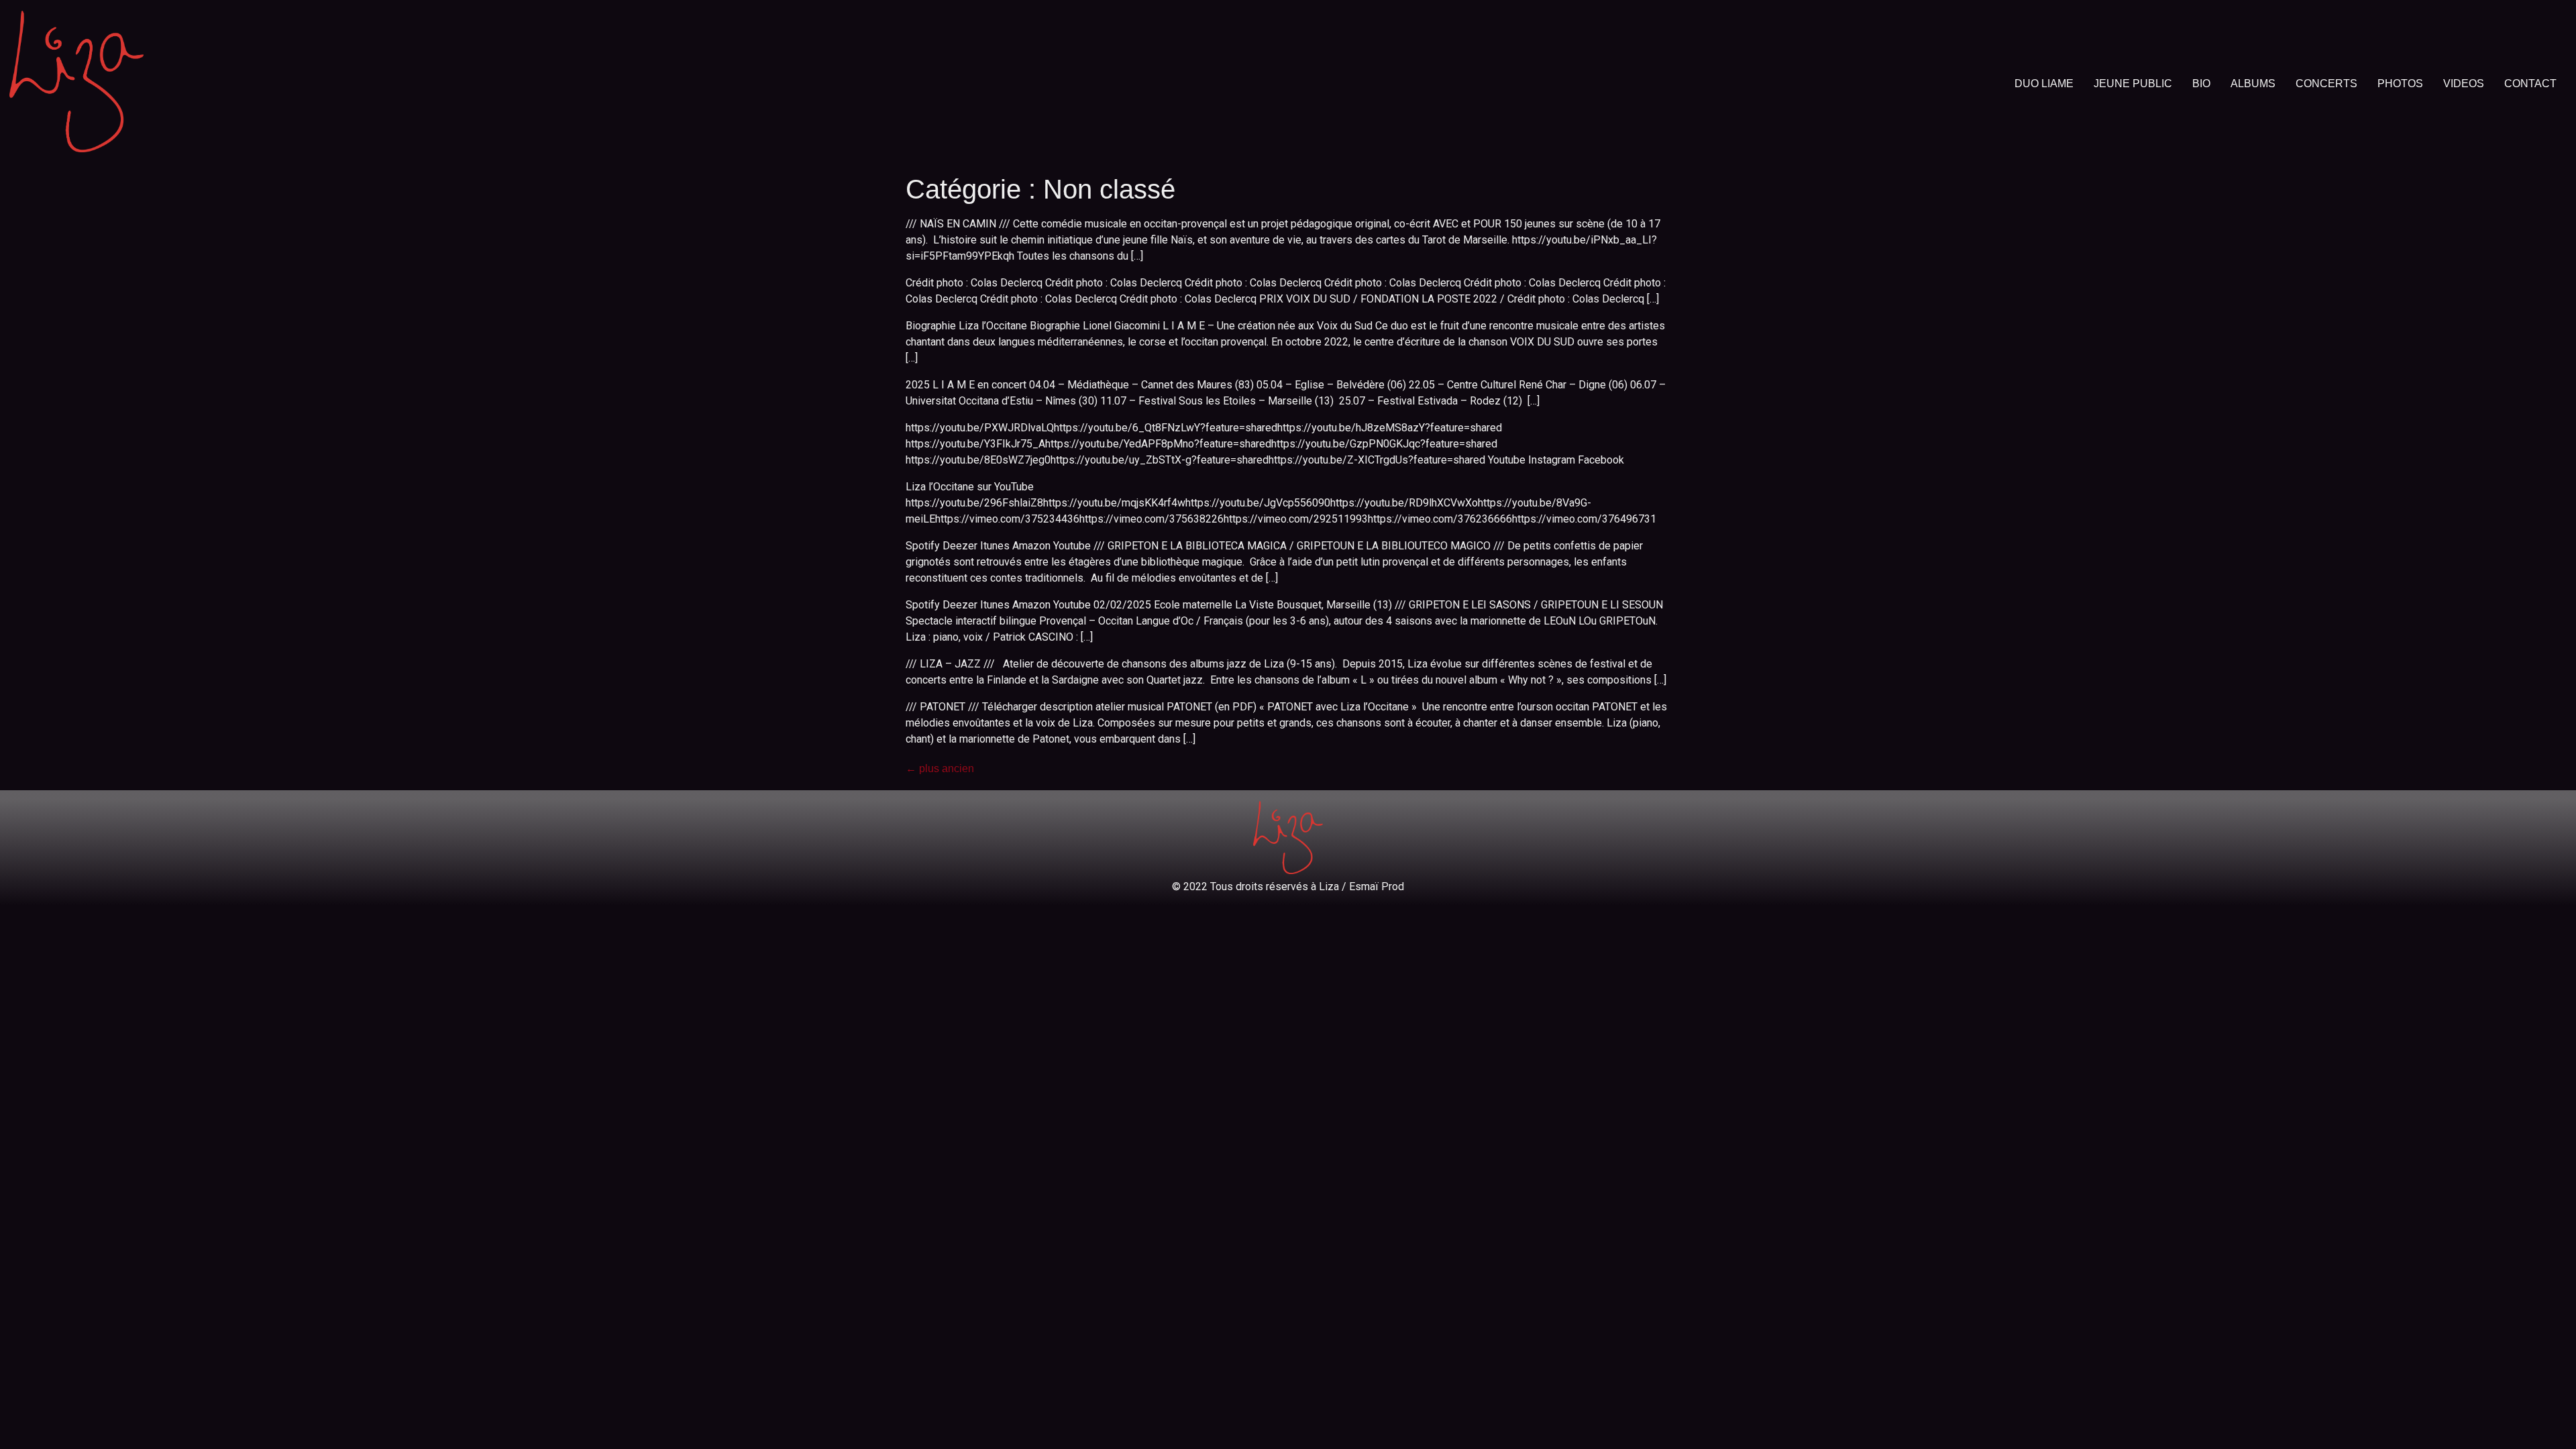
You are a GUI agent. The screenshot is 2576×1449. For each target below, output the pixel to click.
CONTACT (2530, 84)
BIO (2201, 84)
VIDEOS (2464, 84)
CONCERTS (2326, 84)
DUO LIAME (2044, 84)
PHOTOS (2400, 84)
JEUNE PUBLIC (2133, 84)
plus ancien (940, 768)
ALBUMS (2253, 84)
